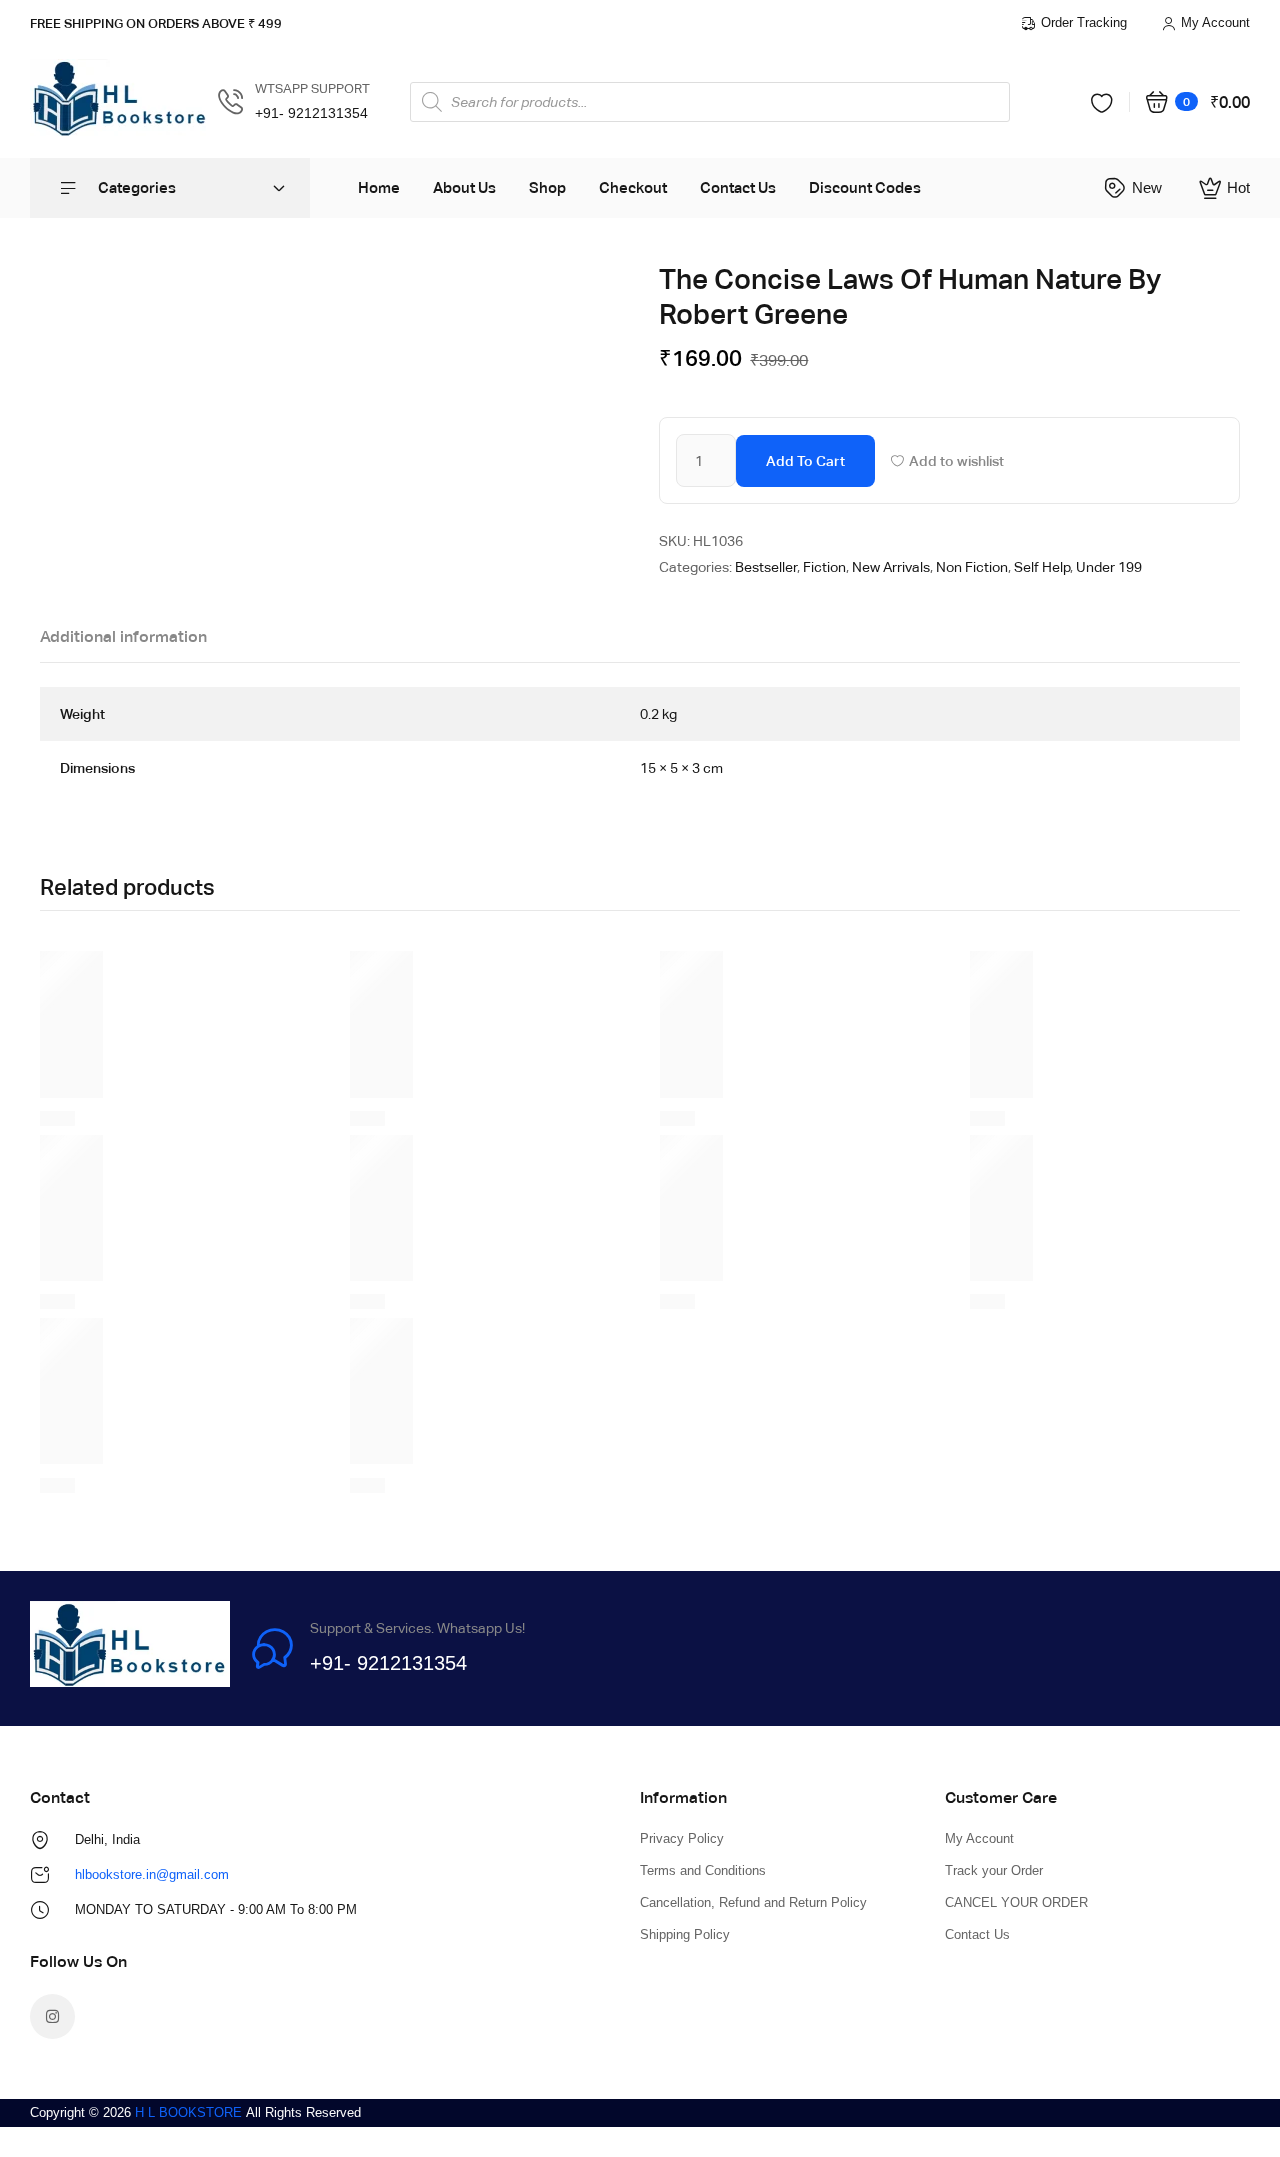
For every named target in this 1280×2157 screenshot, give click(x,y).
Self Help (1042, 567)
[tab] (123, 642)
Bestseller (766, 567)
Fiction (824, 567)
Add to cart (805, 461)
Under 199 (1109, 567)
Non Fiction (972, 567)
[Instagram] (52, 2016)
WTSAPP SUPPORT (312, 88)
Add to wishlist (956, 461)
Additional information (123, 636)
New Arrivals (891, 567)
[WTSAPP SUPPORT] (231, 102)
